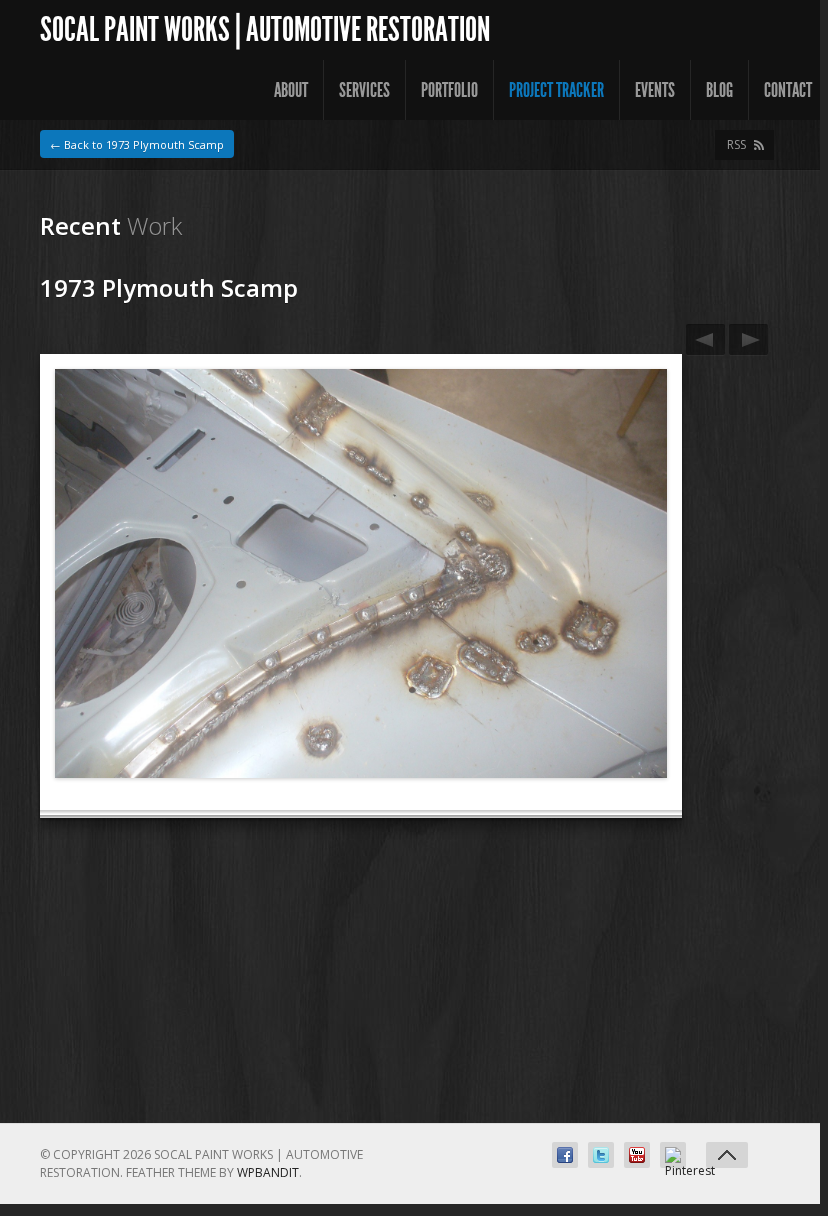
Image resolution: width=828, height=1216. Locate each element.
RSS (736, 144)
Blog (719, 90)
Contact (788, 90)
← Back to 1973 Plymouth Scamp (137, 144)
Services (364, 90)
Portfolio (449, 90)
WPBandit (268, 1172)
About (291, 90)
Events (655, 90)
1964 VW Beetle (705, 339)
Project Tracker (556, 90)
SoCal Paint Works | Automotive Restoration (265, 29)
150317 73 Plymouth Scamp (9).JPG (748, 339)
